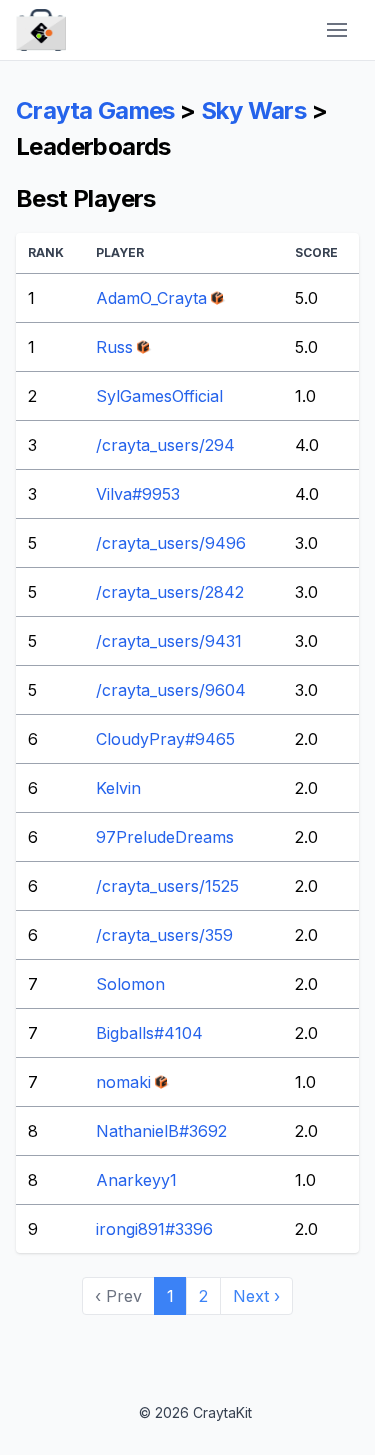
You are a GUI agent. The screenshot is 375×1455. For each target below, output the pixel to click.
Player (120, 252)
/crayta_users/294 (165, 445)
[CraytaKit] (41, 30)
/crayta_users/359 (164, 935)
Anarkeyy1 (136, 1180)
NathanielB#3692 (161, 1131)
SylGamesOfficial (159, 396)
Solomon (130, 984)
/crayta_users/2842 (170, 592)
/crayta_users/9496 (171, 543)
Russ (114, 347)
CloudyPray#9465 (165, 739)
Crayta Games (95, 110)
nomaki (123, 1082)
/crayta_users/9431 (169, 641)
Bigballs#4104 (149, 1033)
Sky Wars (253, 110)
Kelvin (118, 788)
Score (316, 252)
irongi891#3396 (154, 1229)
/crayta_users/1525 (167, 886)
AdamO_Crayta (151, 298)
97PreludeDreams (165, 837)
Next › (256, 1296)
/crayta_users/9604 (171, 690)
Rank (46, 252)
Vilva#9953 (138, 494)
